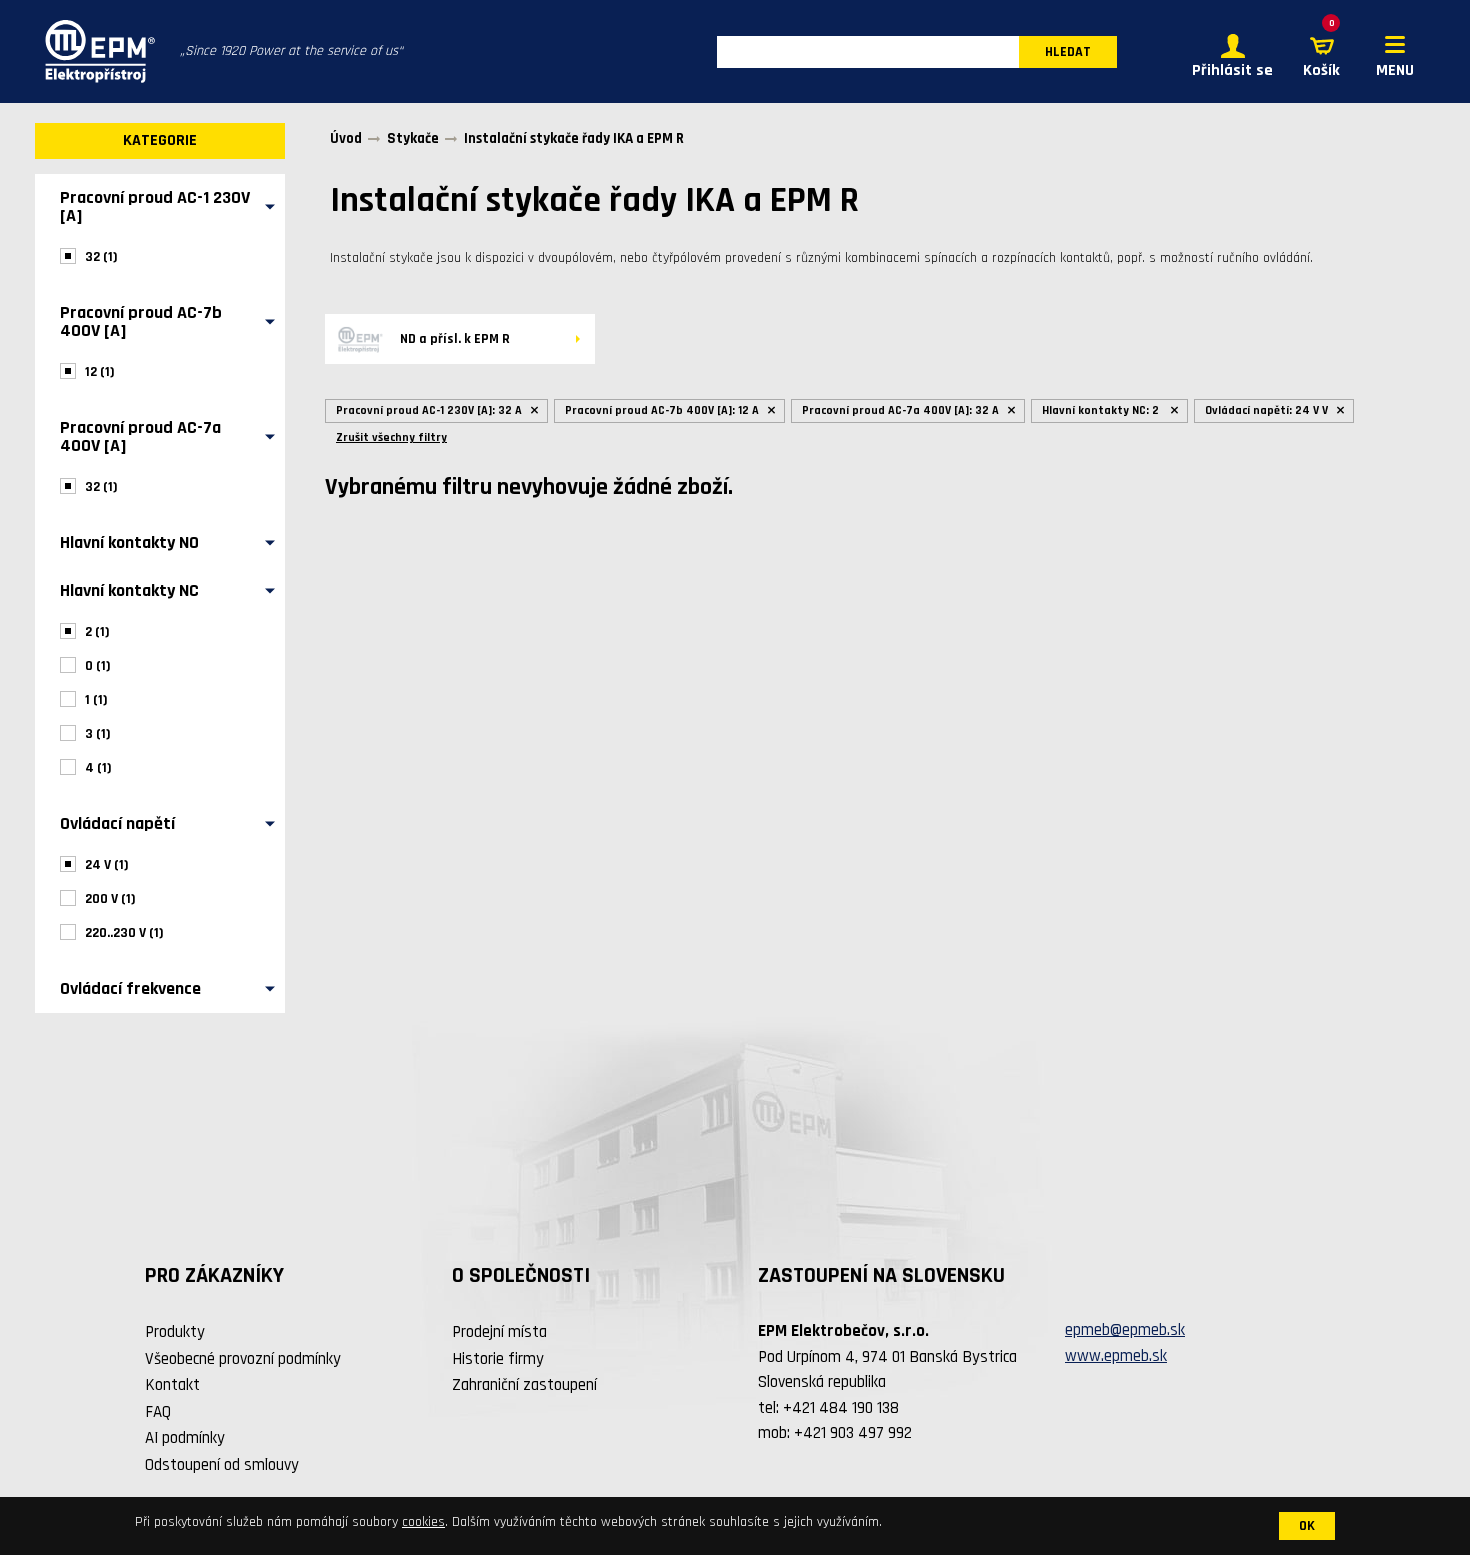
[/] (95, 51)
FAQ (158, 1412)
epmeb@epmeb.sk (1125, 1330)
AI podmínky (185, 1438)
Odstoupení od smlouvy (222, 1465)
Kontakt (172, 1385)
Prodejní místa (499, 1332)
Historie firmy (498, 1359)
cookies (423, 1522)
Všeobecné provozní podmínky (243, 1359)
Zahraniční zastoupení (524, 1385)
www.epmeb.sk (1116, 1356)
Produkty (175, 1332)
